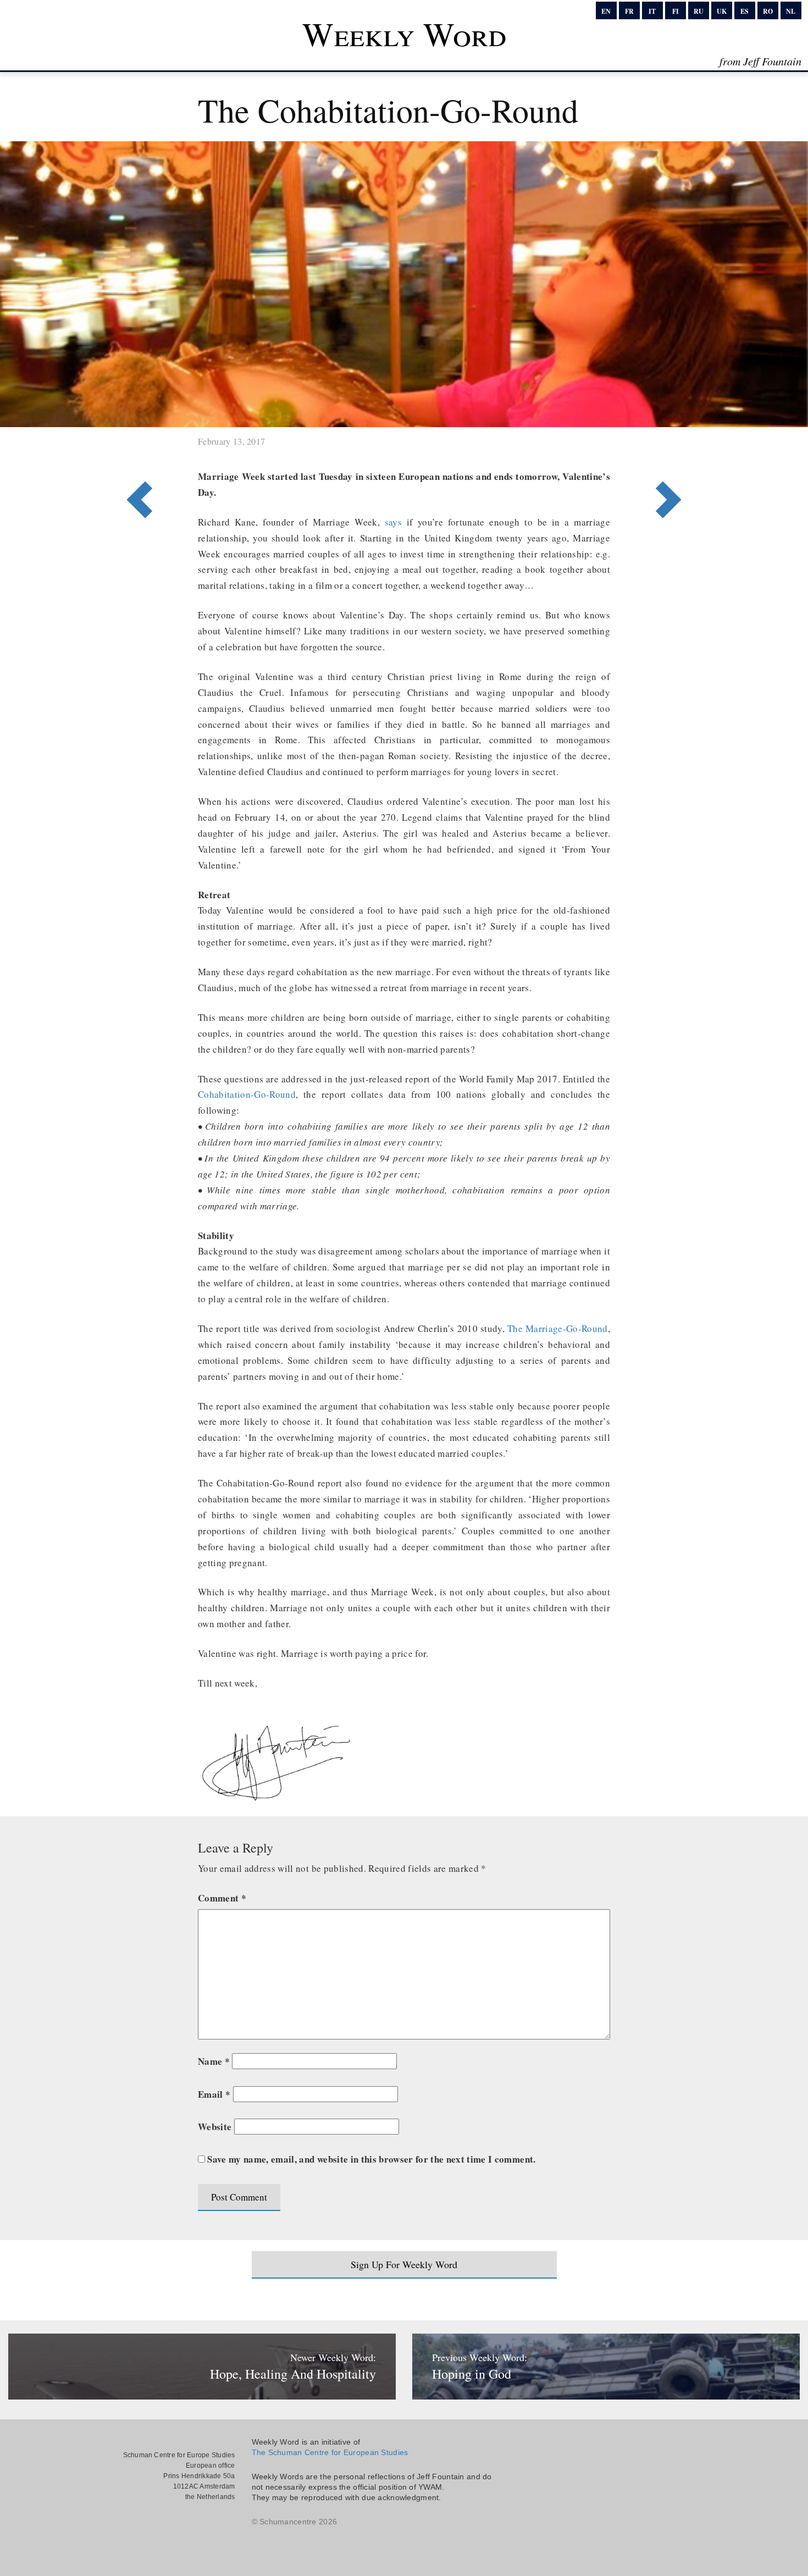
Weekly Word (404, 34)
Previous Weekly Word (672, 455)
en (606, 11)
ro (768, 11)
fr (629, 11)
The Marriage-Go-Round (558, 1328)
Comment (222, 1898)
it (652, 11)
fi (676, 11)
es (745, 11)
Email (214, 2094)
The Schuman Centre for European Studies (330, 2452)
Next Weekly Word (136, 455)
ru (699, 11)
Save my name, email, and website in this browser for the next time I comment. (371, 2159)
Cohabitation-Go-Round (247, 1094)
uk (722, 11)
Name (214, 2061)
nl (791, 11)
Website (215, 2127)
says (393, 522)
